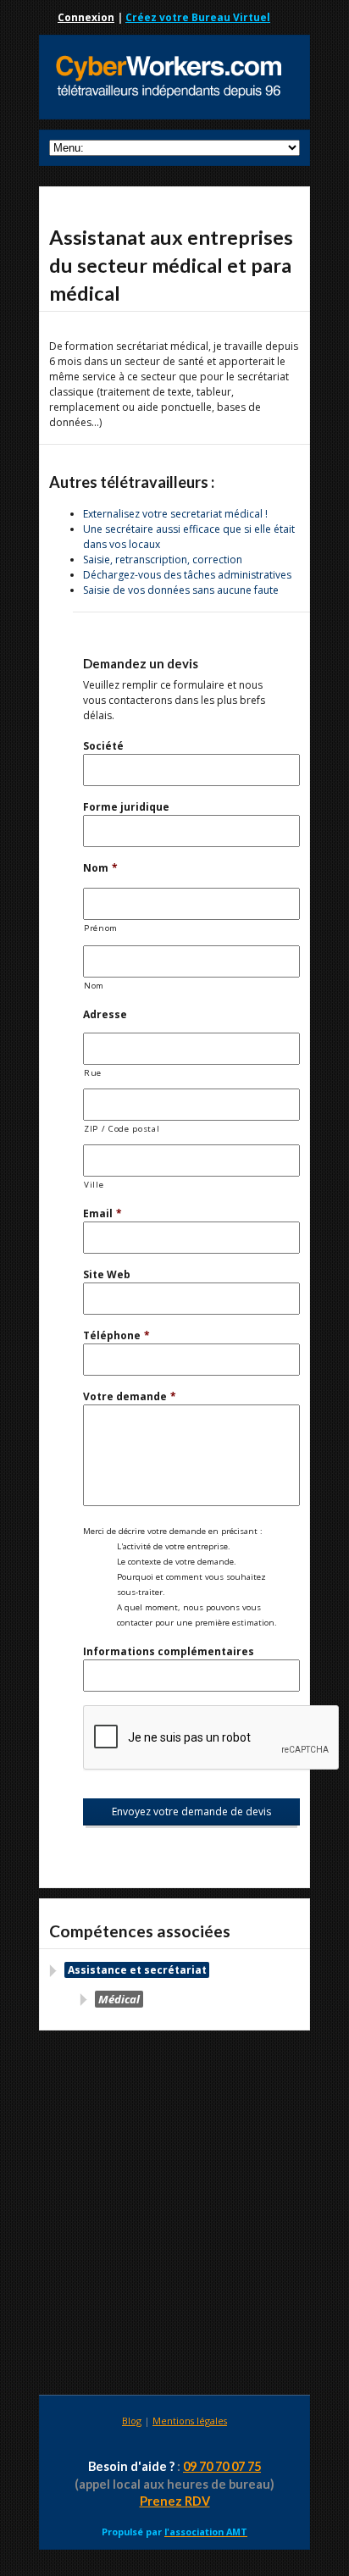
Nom (100, 868)
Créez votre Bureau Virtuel (198, 17)
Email (102, 1213)
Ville (94, 1185)
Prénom (101, 928)
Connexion (86, 17)
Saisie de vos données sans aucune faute (181, 590)
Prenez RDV (175, 2501)
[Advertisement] (174, 2215)
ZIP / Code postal (122, 1129)
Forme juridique (126, 807)
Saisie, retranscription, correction (163, 560)
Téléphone (116, 1335)
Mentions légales (190, 2421)
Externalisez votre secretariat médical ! (175, 514)
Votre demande (130, 1396)
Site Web (107, 1274)
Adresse (105, 1014)
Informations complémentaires (169, 1651)
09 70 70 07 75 (222, 2466)
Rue (93, 1073)
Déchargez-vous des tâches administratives (187, 575)
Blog (132, 2421)
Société (103, 746)
